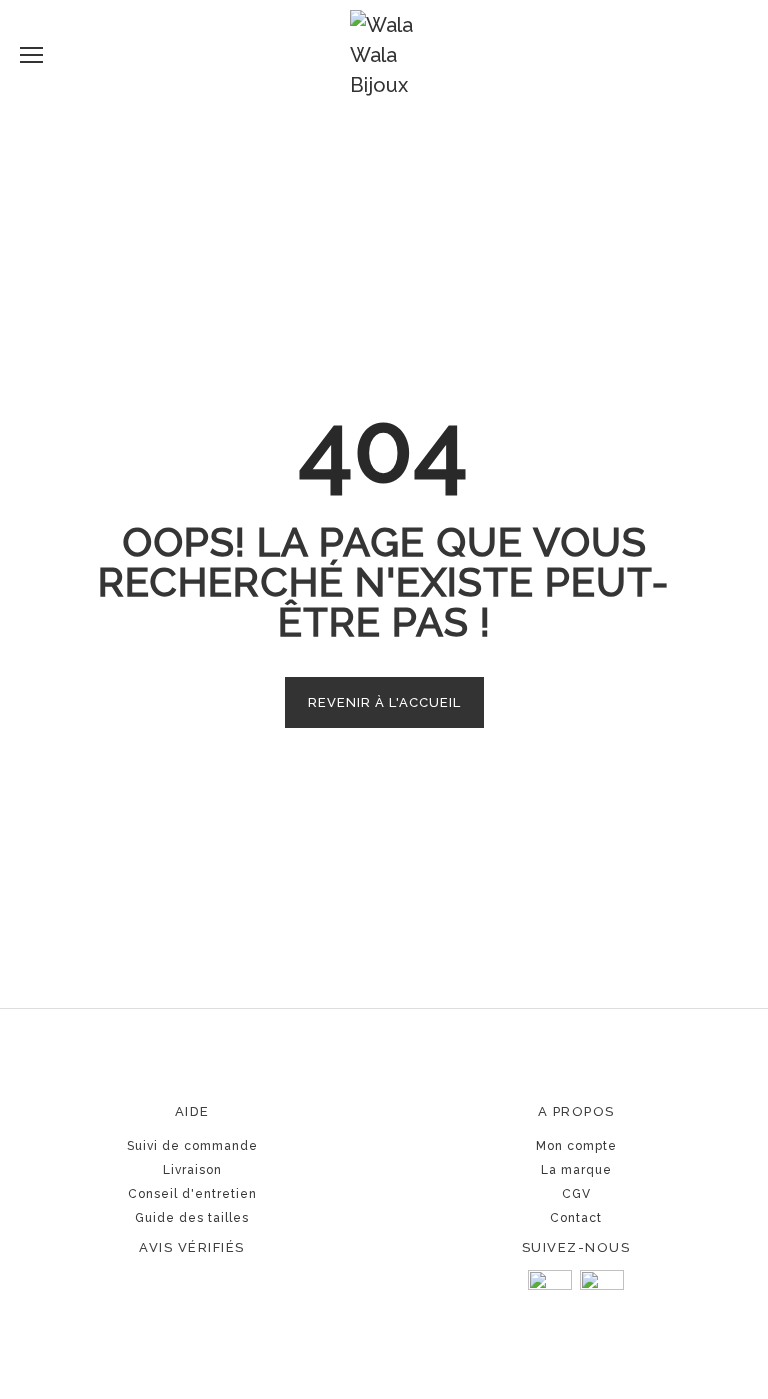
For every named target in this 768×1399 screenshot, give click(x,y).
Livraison (192, 1170)
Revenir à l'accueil (384, 702)
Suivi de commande (192, 1146)
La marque (576, 1170)
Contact (576, 1218)
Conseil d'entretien (192, 1194)
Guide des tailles (192, 1218)
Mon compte (576, 1146)
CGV (576, 1194)
